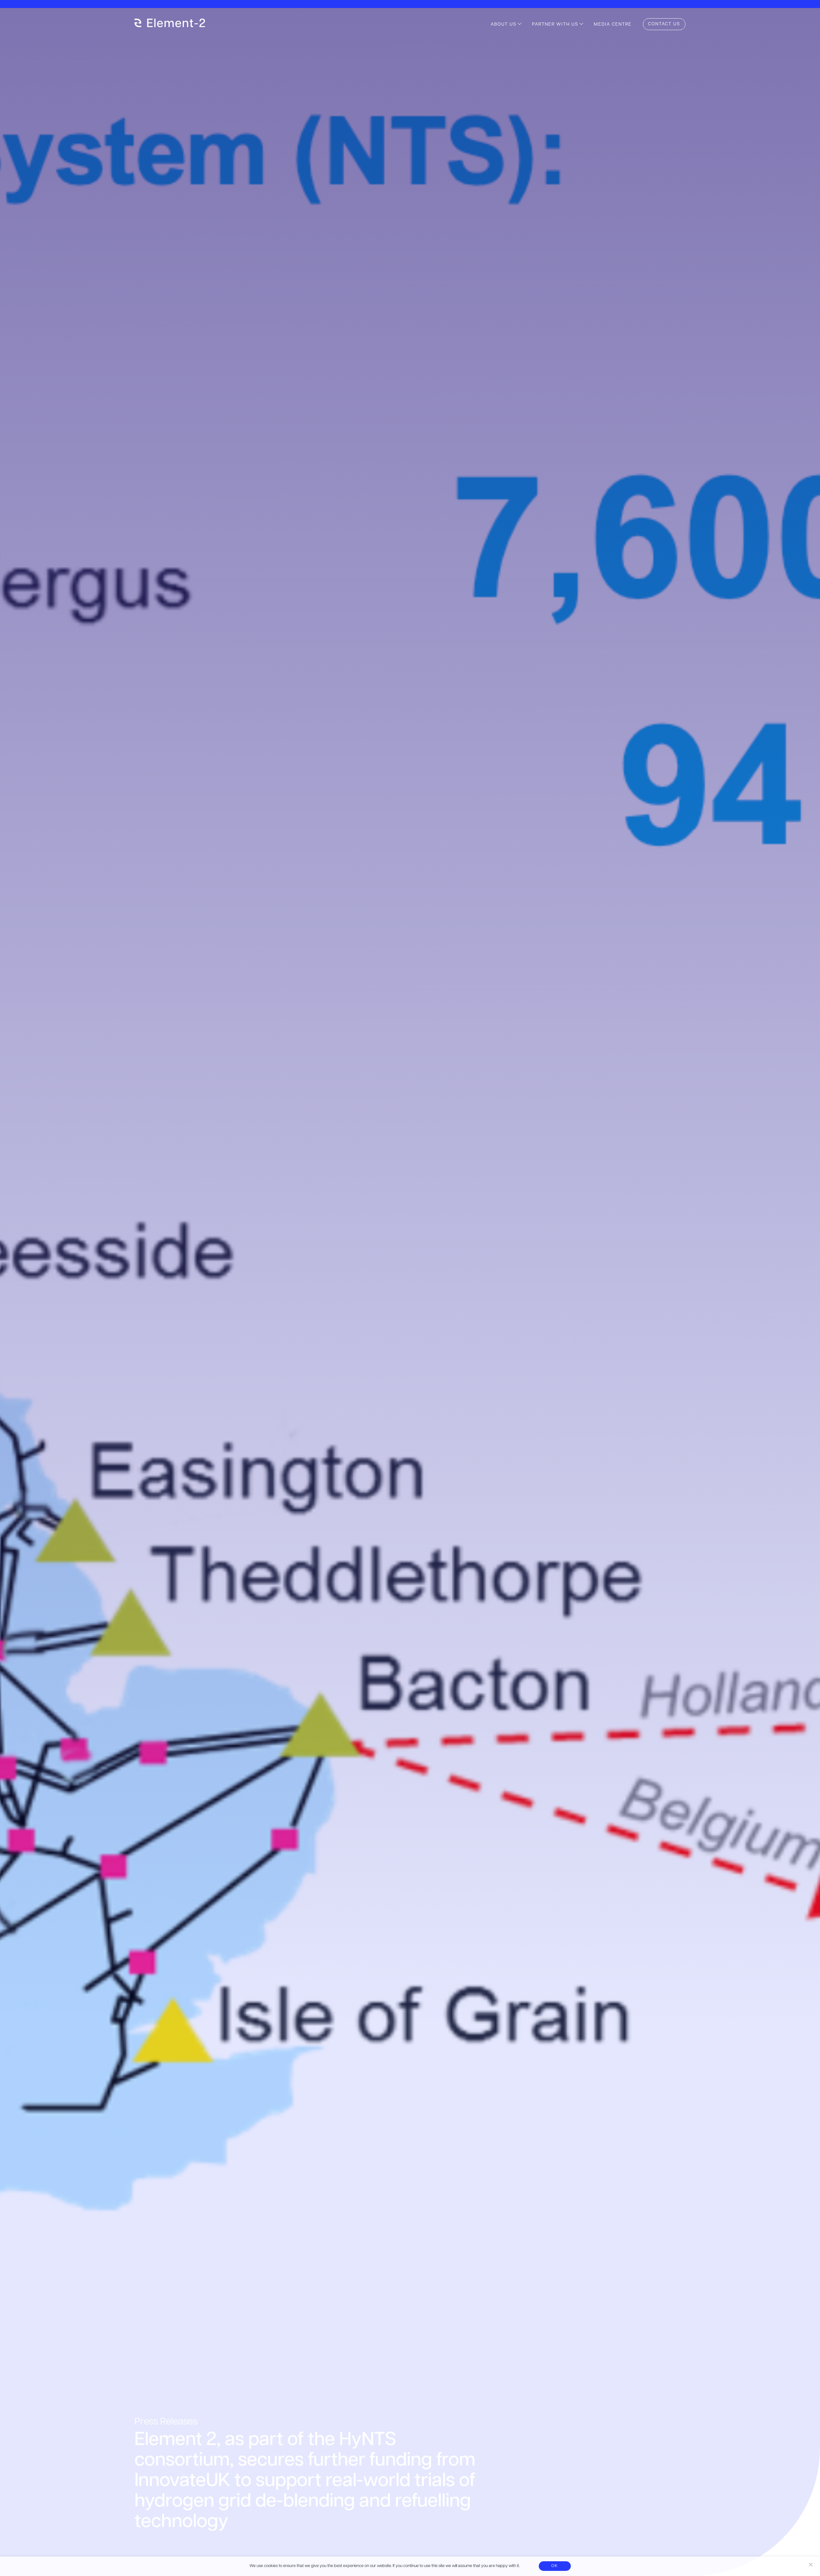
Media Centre (613, 25)
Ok (555, 2566)
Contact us (664, 24)
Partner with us (555, 25)
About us (504, 25)
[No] (810, 2564)
